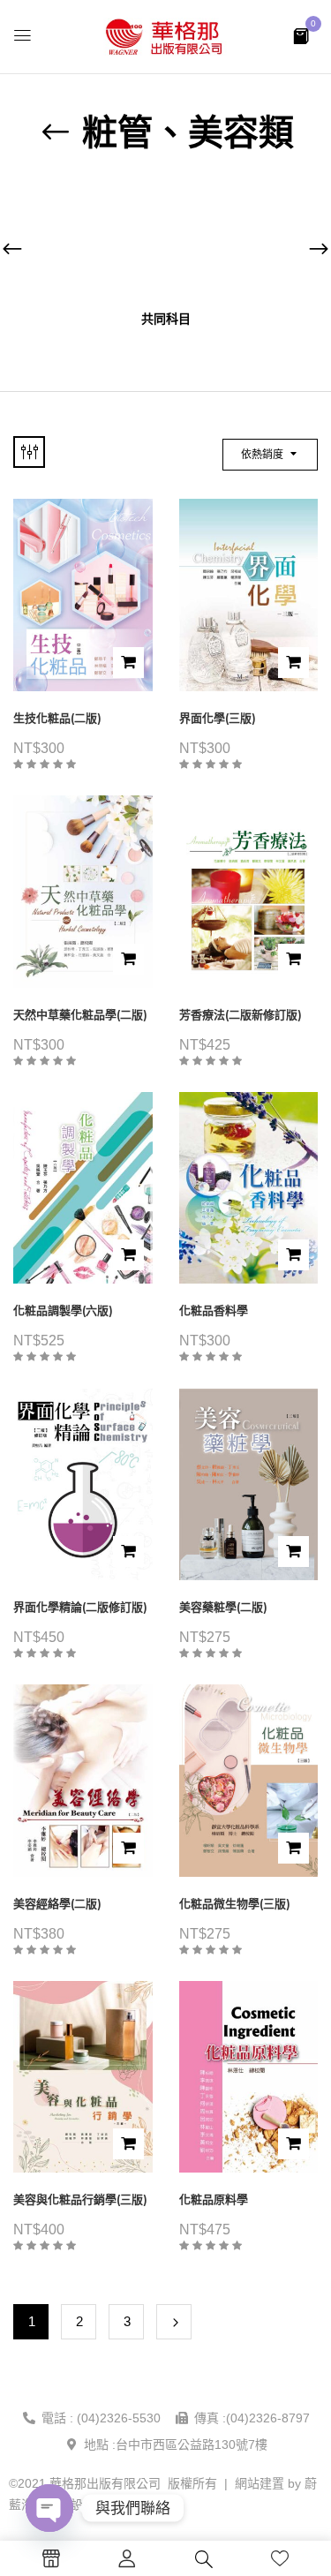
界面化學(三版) (218, 718)
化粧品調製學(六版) (63, 1311)
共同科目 (166, 319)
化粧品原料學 (214, 2199)
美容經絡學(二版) (57, 1904)
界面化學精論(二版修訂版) (80, 1607)
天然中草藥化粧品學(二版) (80, 1015)
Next (174, 2322)
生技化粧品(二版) (57, 718)
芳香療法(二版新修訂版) (241, 1015)
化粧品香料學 (214, 1311)
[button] (301, 35)
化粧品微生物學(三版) (235, 1904)
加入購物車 (128, 663)
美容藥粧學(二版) (223, 1607)
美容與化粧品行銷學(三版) (80, 2199)
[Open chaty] (49, 2508)
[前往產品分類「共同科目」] (165, 241)
